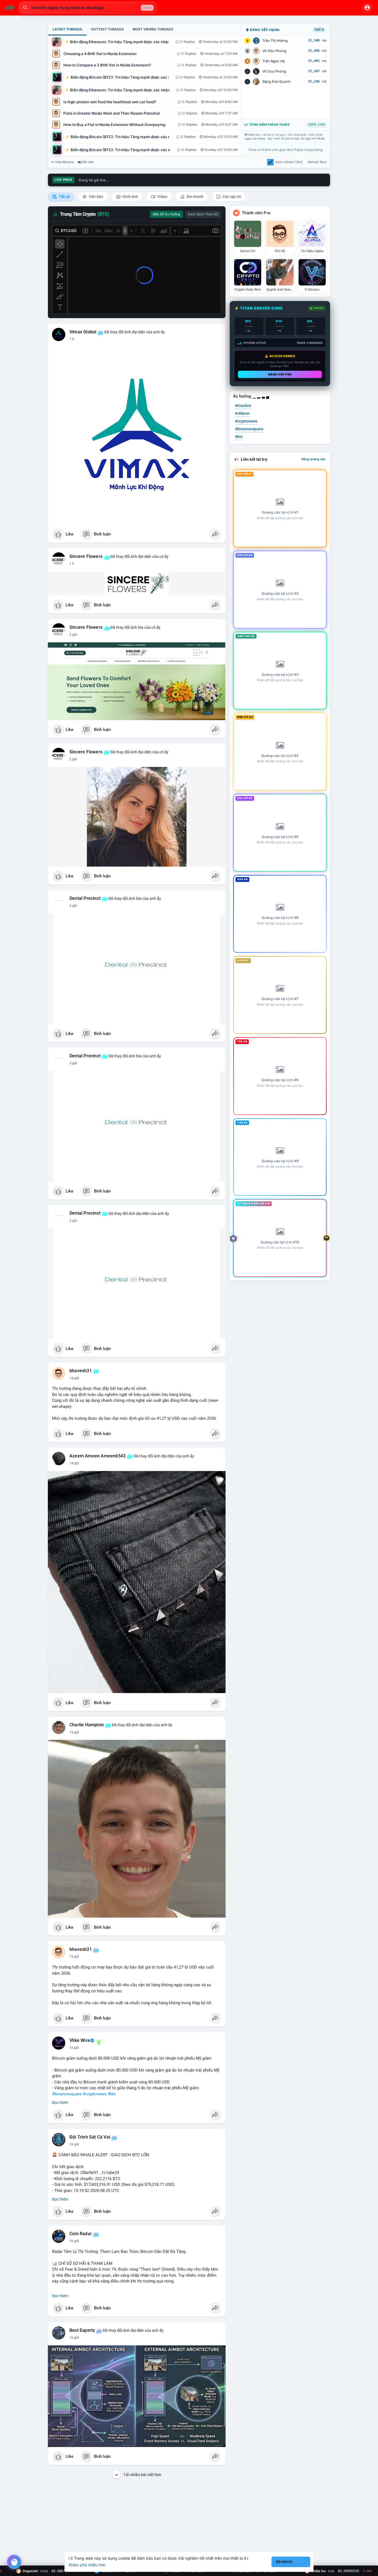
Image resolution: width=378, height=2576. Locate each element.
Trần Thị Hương (275, 41)
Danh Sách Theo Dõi (203, 214)
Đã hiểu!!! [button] (284, 2562)
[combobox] (88, 8)
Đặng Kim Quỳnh (276, 82)
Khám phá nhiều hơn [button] (87, 2565)
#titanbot (243, 406)
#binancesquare (67, 2094)
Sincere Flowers (86, 557)
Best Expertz (82, 2330)
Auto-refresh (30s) (289, 162)
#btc (112, 2094)
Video (162, 197)
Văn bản (96, 197)
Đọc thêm (60, 2103)
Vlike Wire (80, 2041)
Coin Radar (81, 2234)
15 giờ (74, 1732)
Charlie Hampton (87, 1725)
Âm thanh (195, 197)
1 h (72, 339)
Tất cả (64, 197)
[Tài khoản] (367, 8)
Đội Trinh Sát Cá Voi (90, 2137)
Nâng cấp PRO (280, 374)
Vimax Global (83, 332)
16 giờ (74, 2048)
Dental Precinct (85, 898)
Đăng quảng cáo (313, 459)
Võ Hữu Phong (274, 51)
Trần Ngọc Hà (274, 61)
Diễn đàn (87, 162)
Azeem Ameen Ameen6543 (98, 1456)
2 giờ (73, 635)
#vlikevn (242, 413)
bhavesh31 (81, 1371)
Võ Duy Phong (274, 71)
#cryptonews (95, 2094)
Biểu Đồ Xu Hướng (166, 214)
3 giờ (73, 906)
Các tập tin (231, 197)
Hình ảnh (130, 197)
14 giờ (74, 1378)
